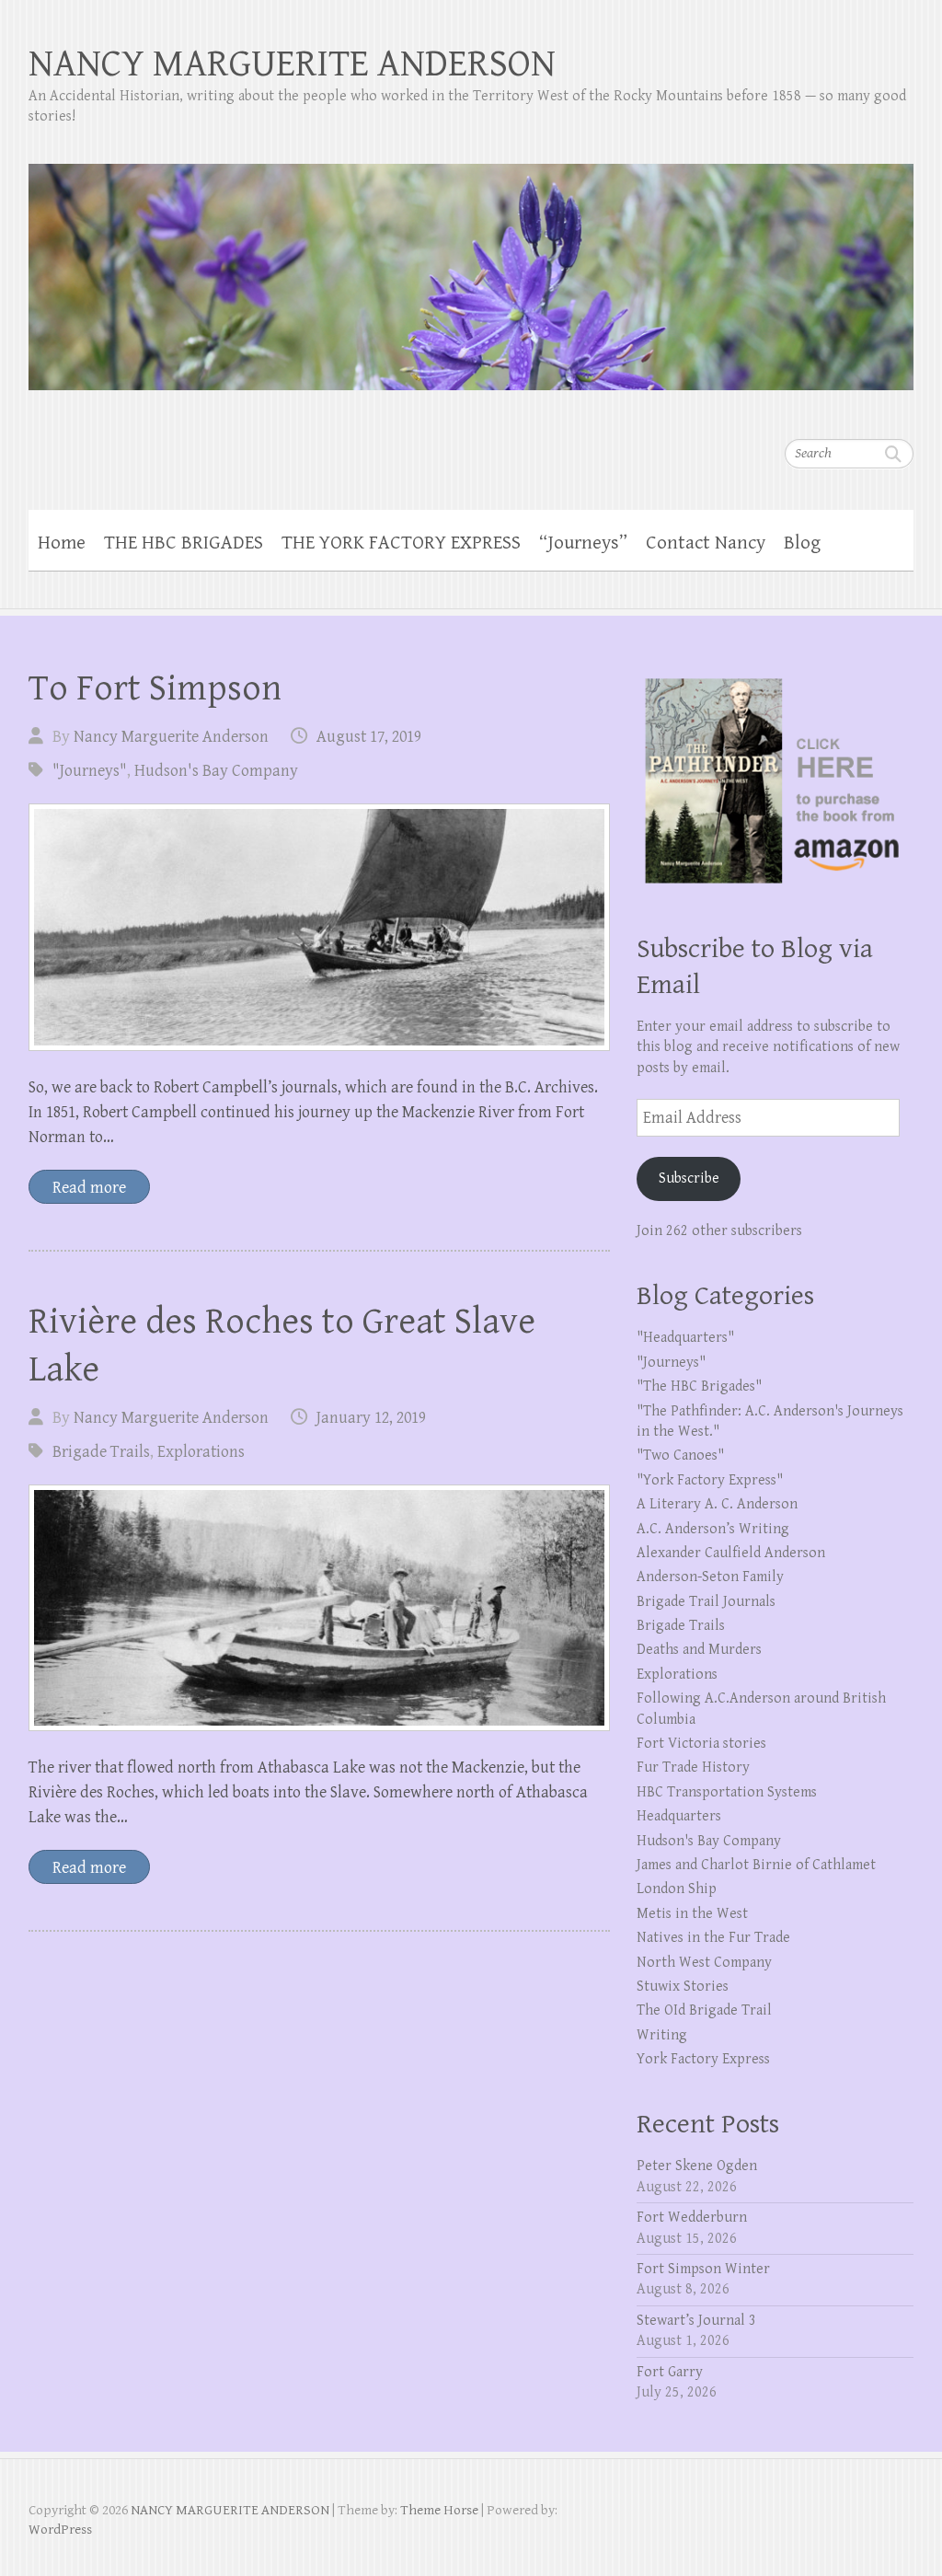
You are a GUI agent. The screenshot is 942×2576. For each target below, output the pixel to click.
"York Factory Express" (710, 1480)
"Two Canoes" (680, 1455)
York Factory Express (703, 2059)
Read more (89, 1188)
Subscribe (689, 1178)
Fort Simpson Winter (703, 2269)
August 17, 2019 (369, 737)
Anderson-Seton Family (710, 1577)
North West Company (704, 1963)
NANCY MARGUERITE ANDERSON (292, 64)
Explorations (201, 1452)
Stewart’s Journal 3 (696, 2321)
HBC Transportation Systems (727, 1792)
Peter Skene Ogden (697, 2166)
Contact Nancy (706, 543)
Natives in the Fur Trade (713, 1938)
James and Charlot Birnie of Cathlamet (756, 1865)
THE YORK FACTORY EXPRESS (401, 543)
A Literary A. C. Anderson (717, 1504)
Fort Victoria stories (701, 1744)
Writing (662, 2035)
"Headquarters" (685, 1338)
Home (62, 543)
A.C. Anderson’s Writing (713, 1529)
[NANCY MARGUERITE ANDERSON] (471, 265)
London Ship (677, 1889)
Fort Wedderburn (692, 2218)
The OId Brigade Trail (704, 2010)
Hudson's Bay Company (216, 771)
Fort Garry (670, 2372)
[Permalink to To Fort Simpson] (319, 927)
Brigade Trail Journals (706, 1602)
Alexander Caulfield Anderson (731, 1553)
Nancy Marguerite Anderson (171, 737)
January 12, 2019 (371, 1418)
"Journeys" (90, 771)
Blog (802, 543)
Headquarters (679, 1816)
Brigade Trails (101, 1452)
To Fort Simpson (155, 688)
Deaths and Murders (699, 1650)
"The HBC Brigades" (699, 1386)
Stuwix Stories (683, 1987)
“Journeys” (583, 543)
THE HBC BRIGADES (184, 543)
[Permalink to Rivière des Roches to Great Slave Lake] (319, 1608)
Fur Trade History (693, 1767)
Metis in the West (692, 1914)
